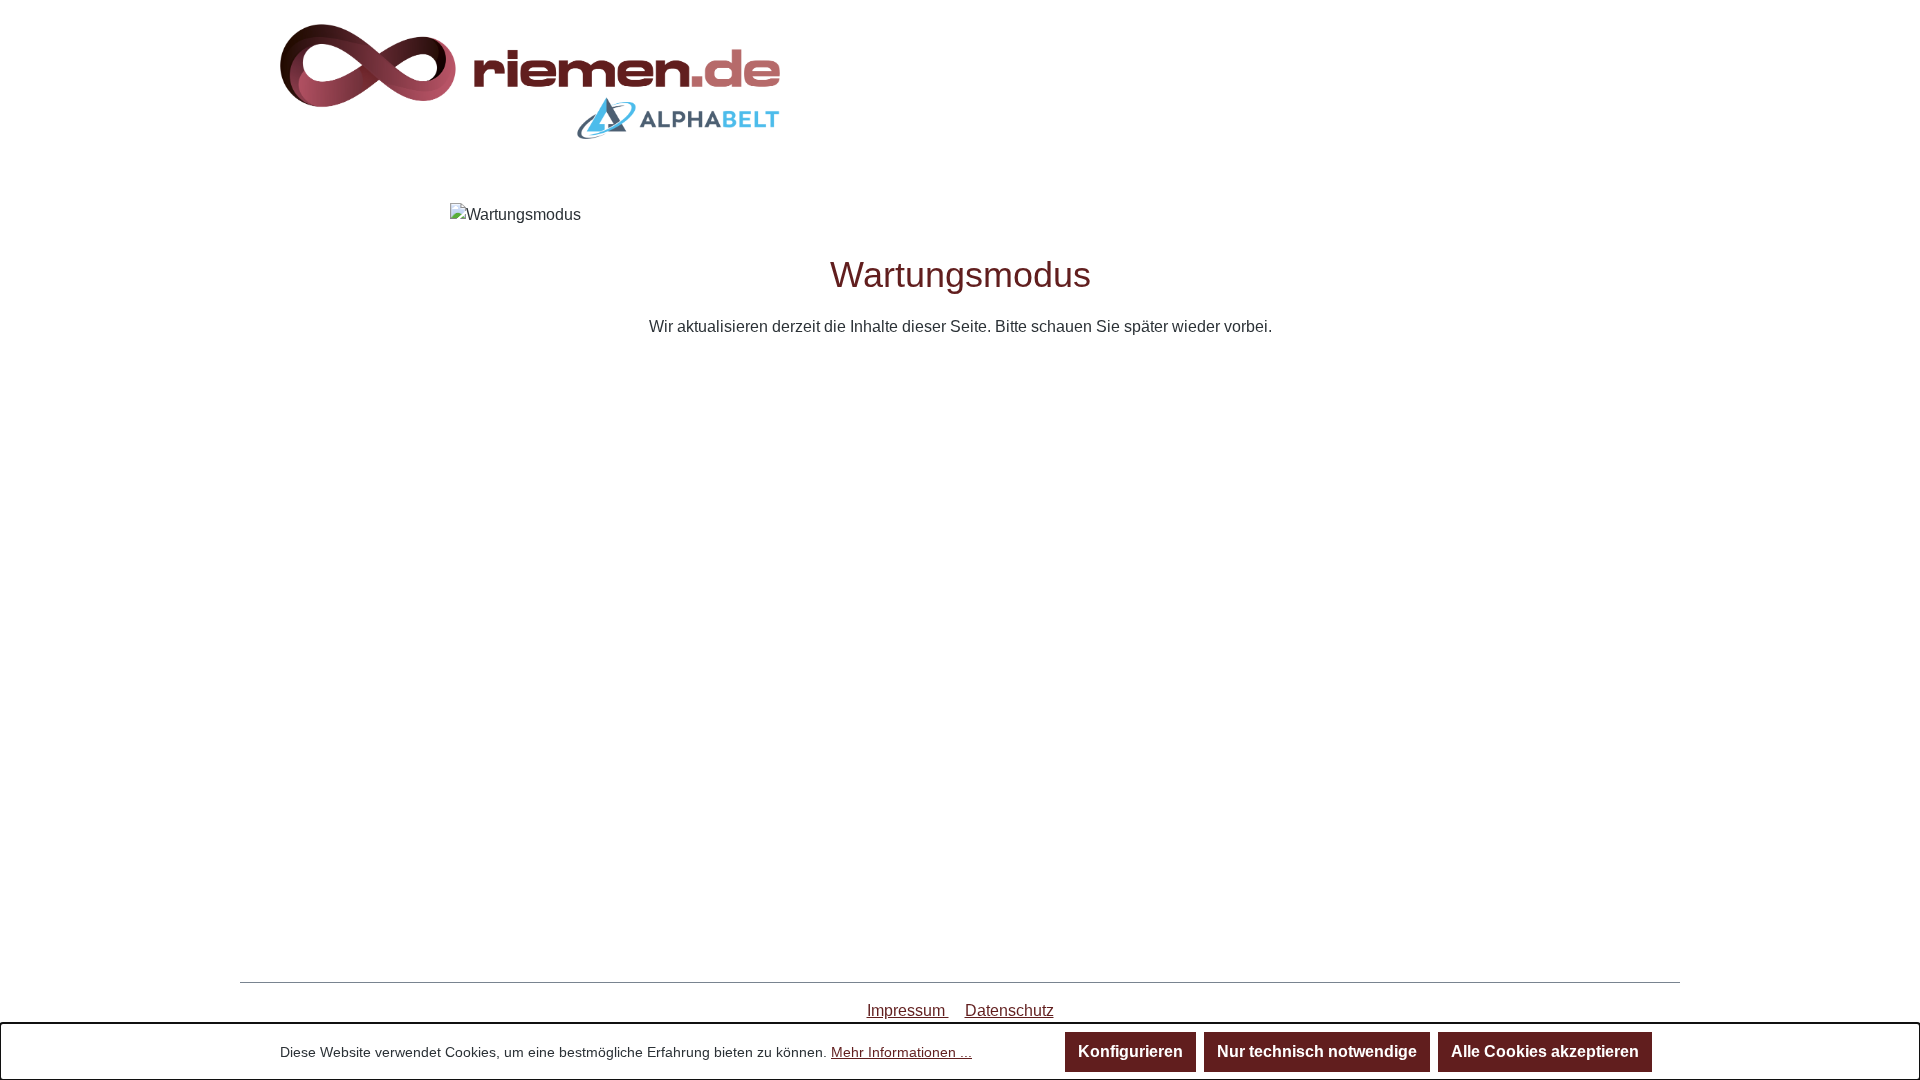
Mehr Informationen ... (901, 1052)
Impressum (908, 1010)
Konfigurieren (1130, 1051)
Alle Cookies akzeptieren (1545, 1051)
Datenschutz (1009, 1010)
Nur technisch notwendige (1317, 1051)
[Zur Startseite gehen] (530, 81)
